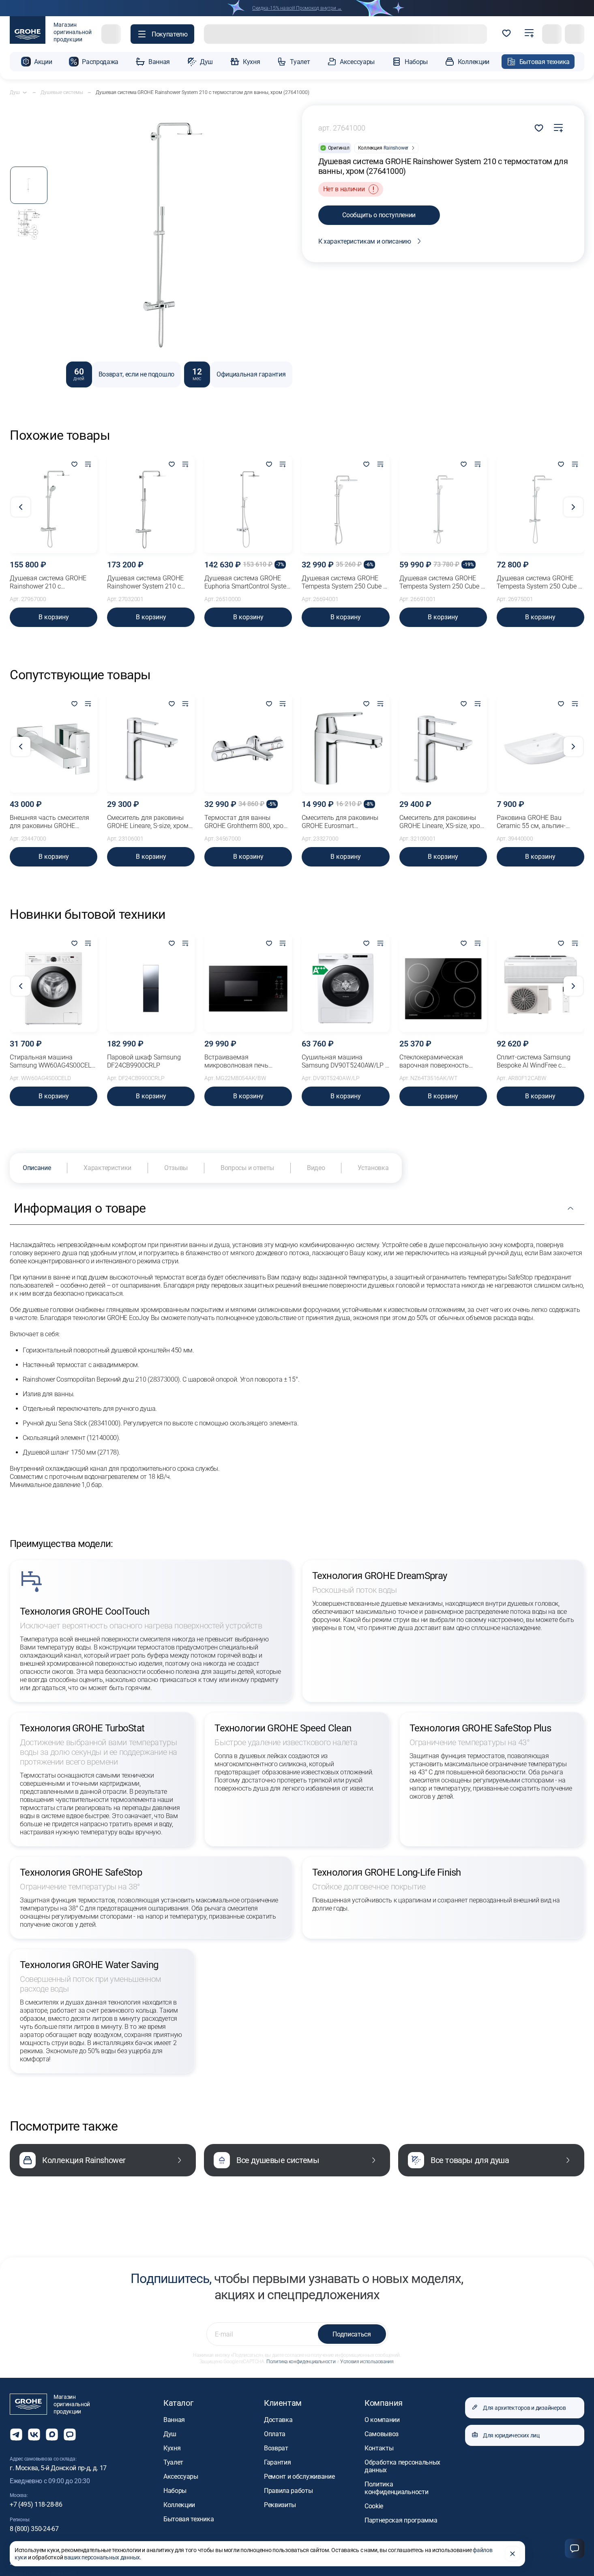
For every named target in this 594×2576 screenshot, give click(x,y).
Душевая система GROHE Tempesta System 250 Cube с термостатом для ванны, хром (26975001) (539, 582)
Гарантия (277, 2462)
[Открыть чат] (70, 2435)
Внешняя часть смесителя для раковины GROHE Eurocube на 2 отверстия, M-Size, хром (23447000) (52, 822)
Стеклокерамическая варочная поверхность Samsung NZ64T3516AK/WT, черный (441, 1061)
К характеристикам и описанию (365, 241)
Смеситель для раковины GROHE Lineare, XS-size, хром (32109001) (442, 822)
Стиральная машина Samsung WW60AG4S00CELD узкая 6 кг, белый (53, 1061)
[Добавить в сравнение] (558, 128)
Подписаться (352, 2334)
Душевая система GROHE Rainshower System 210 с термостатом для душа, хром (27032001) (145, 582)
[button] (162, 34)
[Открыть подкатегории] (25, 92)
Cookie (374, 2506)
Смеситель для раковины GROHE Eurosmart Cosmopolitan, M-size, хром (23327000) (342, 822)
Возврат (276, 2448)
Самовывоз (382, 2434)
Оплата (275, 2434)
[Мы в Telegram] (16, 2435)
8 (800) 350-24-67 (34, 2529)
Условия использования (367, 2362)
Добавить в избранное (539, 128)
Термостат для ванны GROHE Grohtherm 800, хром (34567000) (246, 822)
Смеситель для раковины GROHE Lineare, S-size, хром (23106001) (148, 822)
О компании (382, 2420)
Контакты (379, 2448)
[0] (506, 34)
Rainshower (396, 148)
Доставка (278, 2420)
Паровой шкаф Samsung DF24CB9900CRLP (144, 1061)
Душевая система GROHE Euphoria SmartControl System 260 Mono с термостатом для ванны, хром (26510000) (248, 582)
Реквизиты (280, 2505)
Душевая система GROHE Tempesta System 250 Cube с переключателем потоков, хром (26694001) (344, 582)
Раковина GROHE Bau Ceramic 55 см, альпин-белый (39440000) (531, 822)
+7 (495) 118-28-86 (36, 2504)
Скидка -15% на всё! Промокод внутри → (297, 8)
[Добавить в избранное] (74, 465)
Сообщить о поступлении (379, 215)
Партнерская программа (401, 2520)
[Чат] (575, 2548)
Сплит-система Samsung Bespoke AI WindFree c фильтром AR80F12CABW (535, 1061)
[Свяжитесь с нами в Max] (52, 2435)
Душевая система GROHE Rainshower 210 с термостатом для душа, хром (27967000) (48, 582)
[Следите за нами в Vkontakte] (34, 2435)
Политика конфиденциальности (301, 2362)
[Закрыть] (513, 2554)
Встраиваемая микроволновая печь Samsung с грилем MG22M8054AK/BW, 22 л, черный (241, 1061)
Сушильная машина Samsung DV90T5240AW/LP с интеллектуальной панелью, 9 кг (345, 1061)
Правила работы (288, 2491)
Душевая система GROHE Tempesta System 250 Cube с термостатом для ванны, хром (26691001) (442, 582)
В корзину (54, 617)
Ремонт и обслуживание (299, 2477)
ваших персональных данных (102, 2557)
